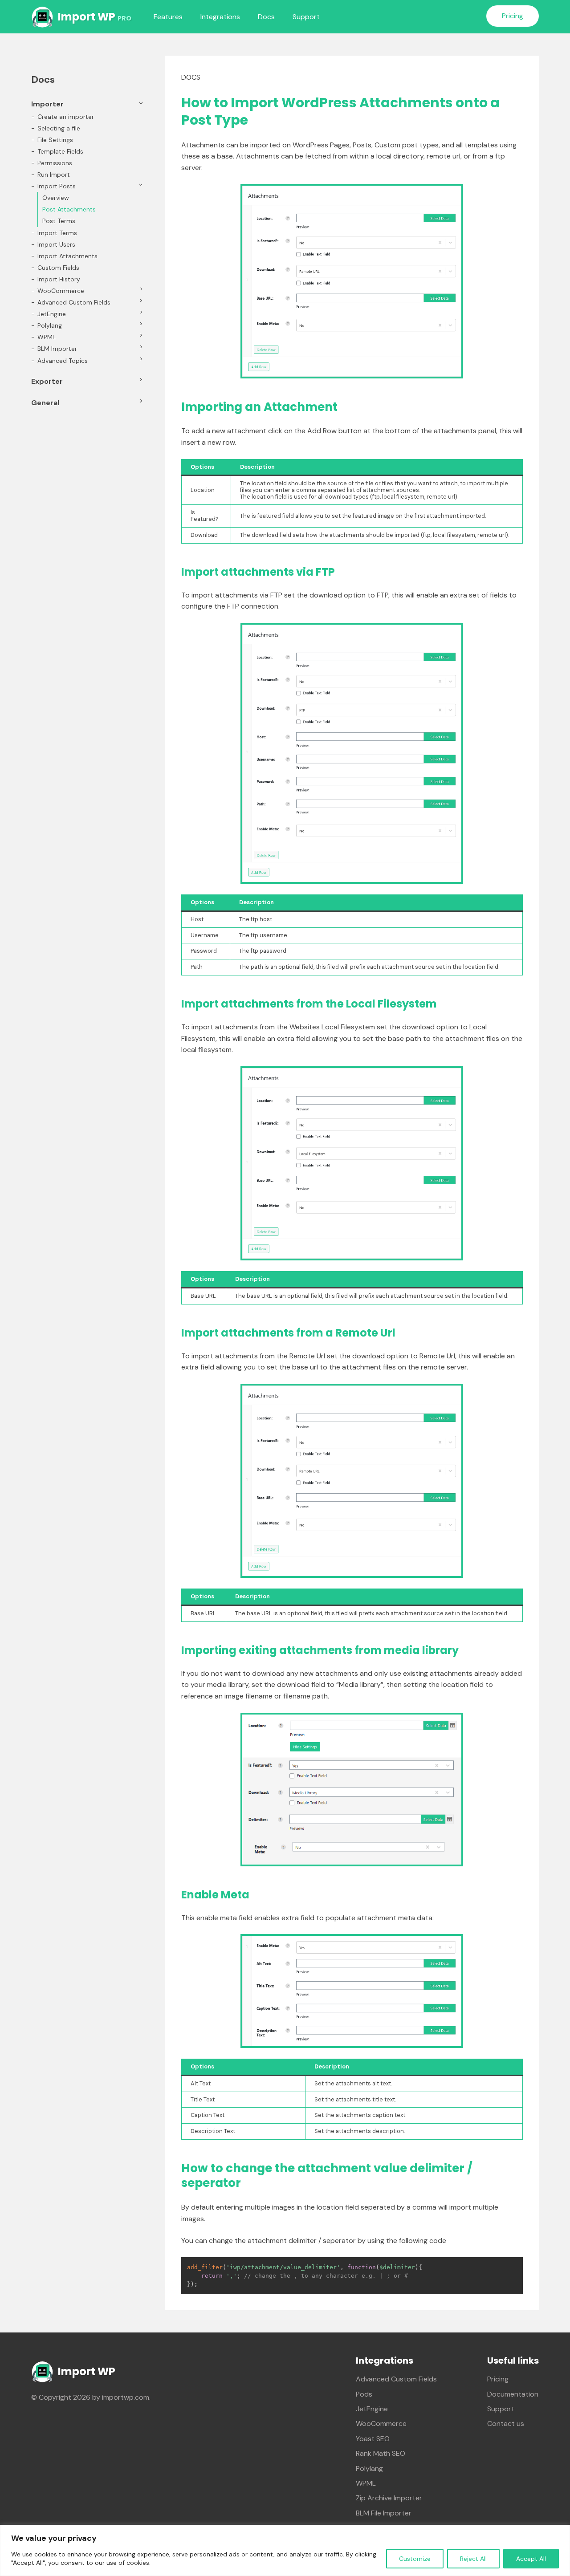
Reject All (473, 2559)
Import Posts (57, 186)
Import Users (56, 244)
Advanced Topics (63, 361)
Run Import (54, 175)
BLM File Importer (384, 2513)
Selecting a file (59, 128)
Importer (47, 104)
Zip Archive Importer (389, 2498)
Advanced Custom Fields (74, 302)
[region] (285, 2550)
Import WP (95, 17)
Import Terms (57, 233)
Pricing (513, 16)
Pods (364, 2394)
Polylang (50, 325)
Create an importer (66, 117)
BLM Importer (57, 349)
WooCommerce (61, 291)
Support (306, 17)
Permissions (55, 163)
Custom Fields (58, 268)
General (45, 403)
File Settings (55, 140)
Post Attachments (69, 209)
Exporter (47, 381)
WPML (47, 337)
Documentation (513, 2394)
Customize (415, 2559)
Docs (266, 17)
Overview (56, 198)
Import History (59, 279)
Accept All (531, 2559)
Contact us (506, 2424)
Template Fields (60, 151)
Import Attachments (67, 256)
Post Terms (59, 221)
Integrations (220, 17)
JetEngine (52, 314)
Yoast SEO (373, 2439)
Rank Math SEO (381, 2453)
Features (168, 17)
